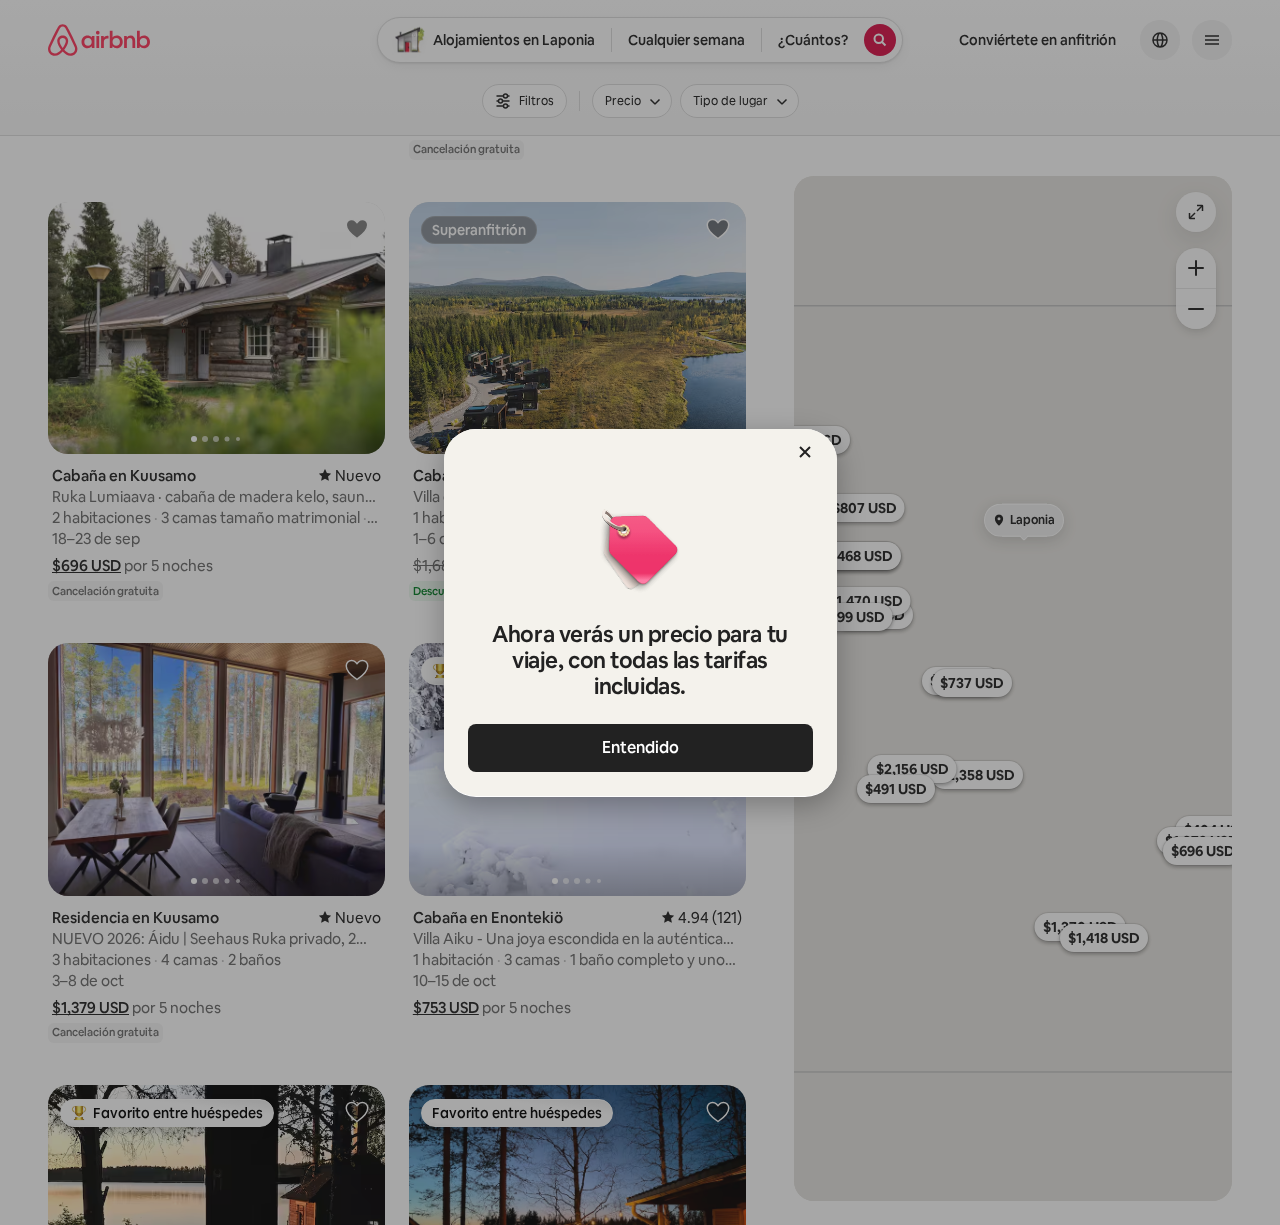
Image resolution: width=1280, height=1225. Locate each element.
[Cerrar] (805, 452)
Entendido (640, 747)
